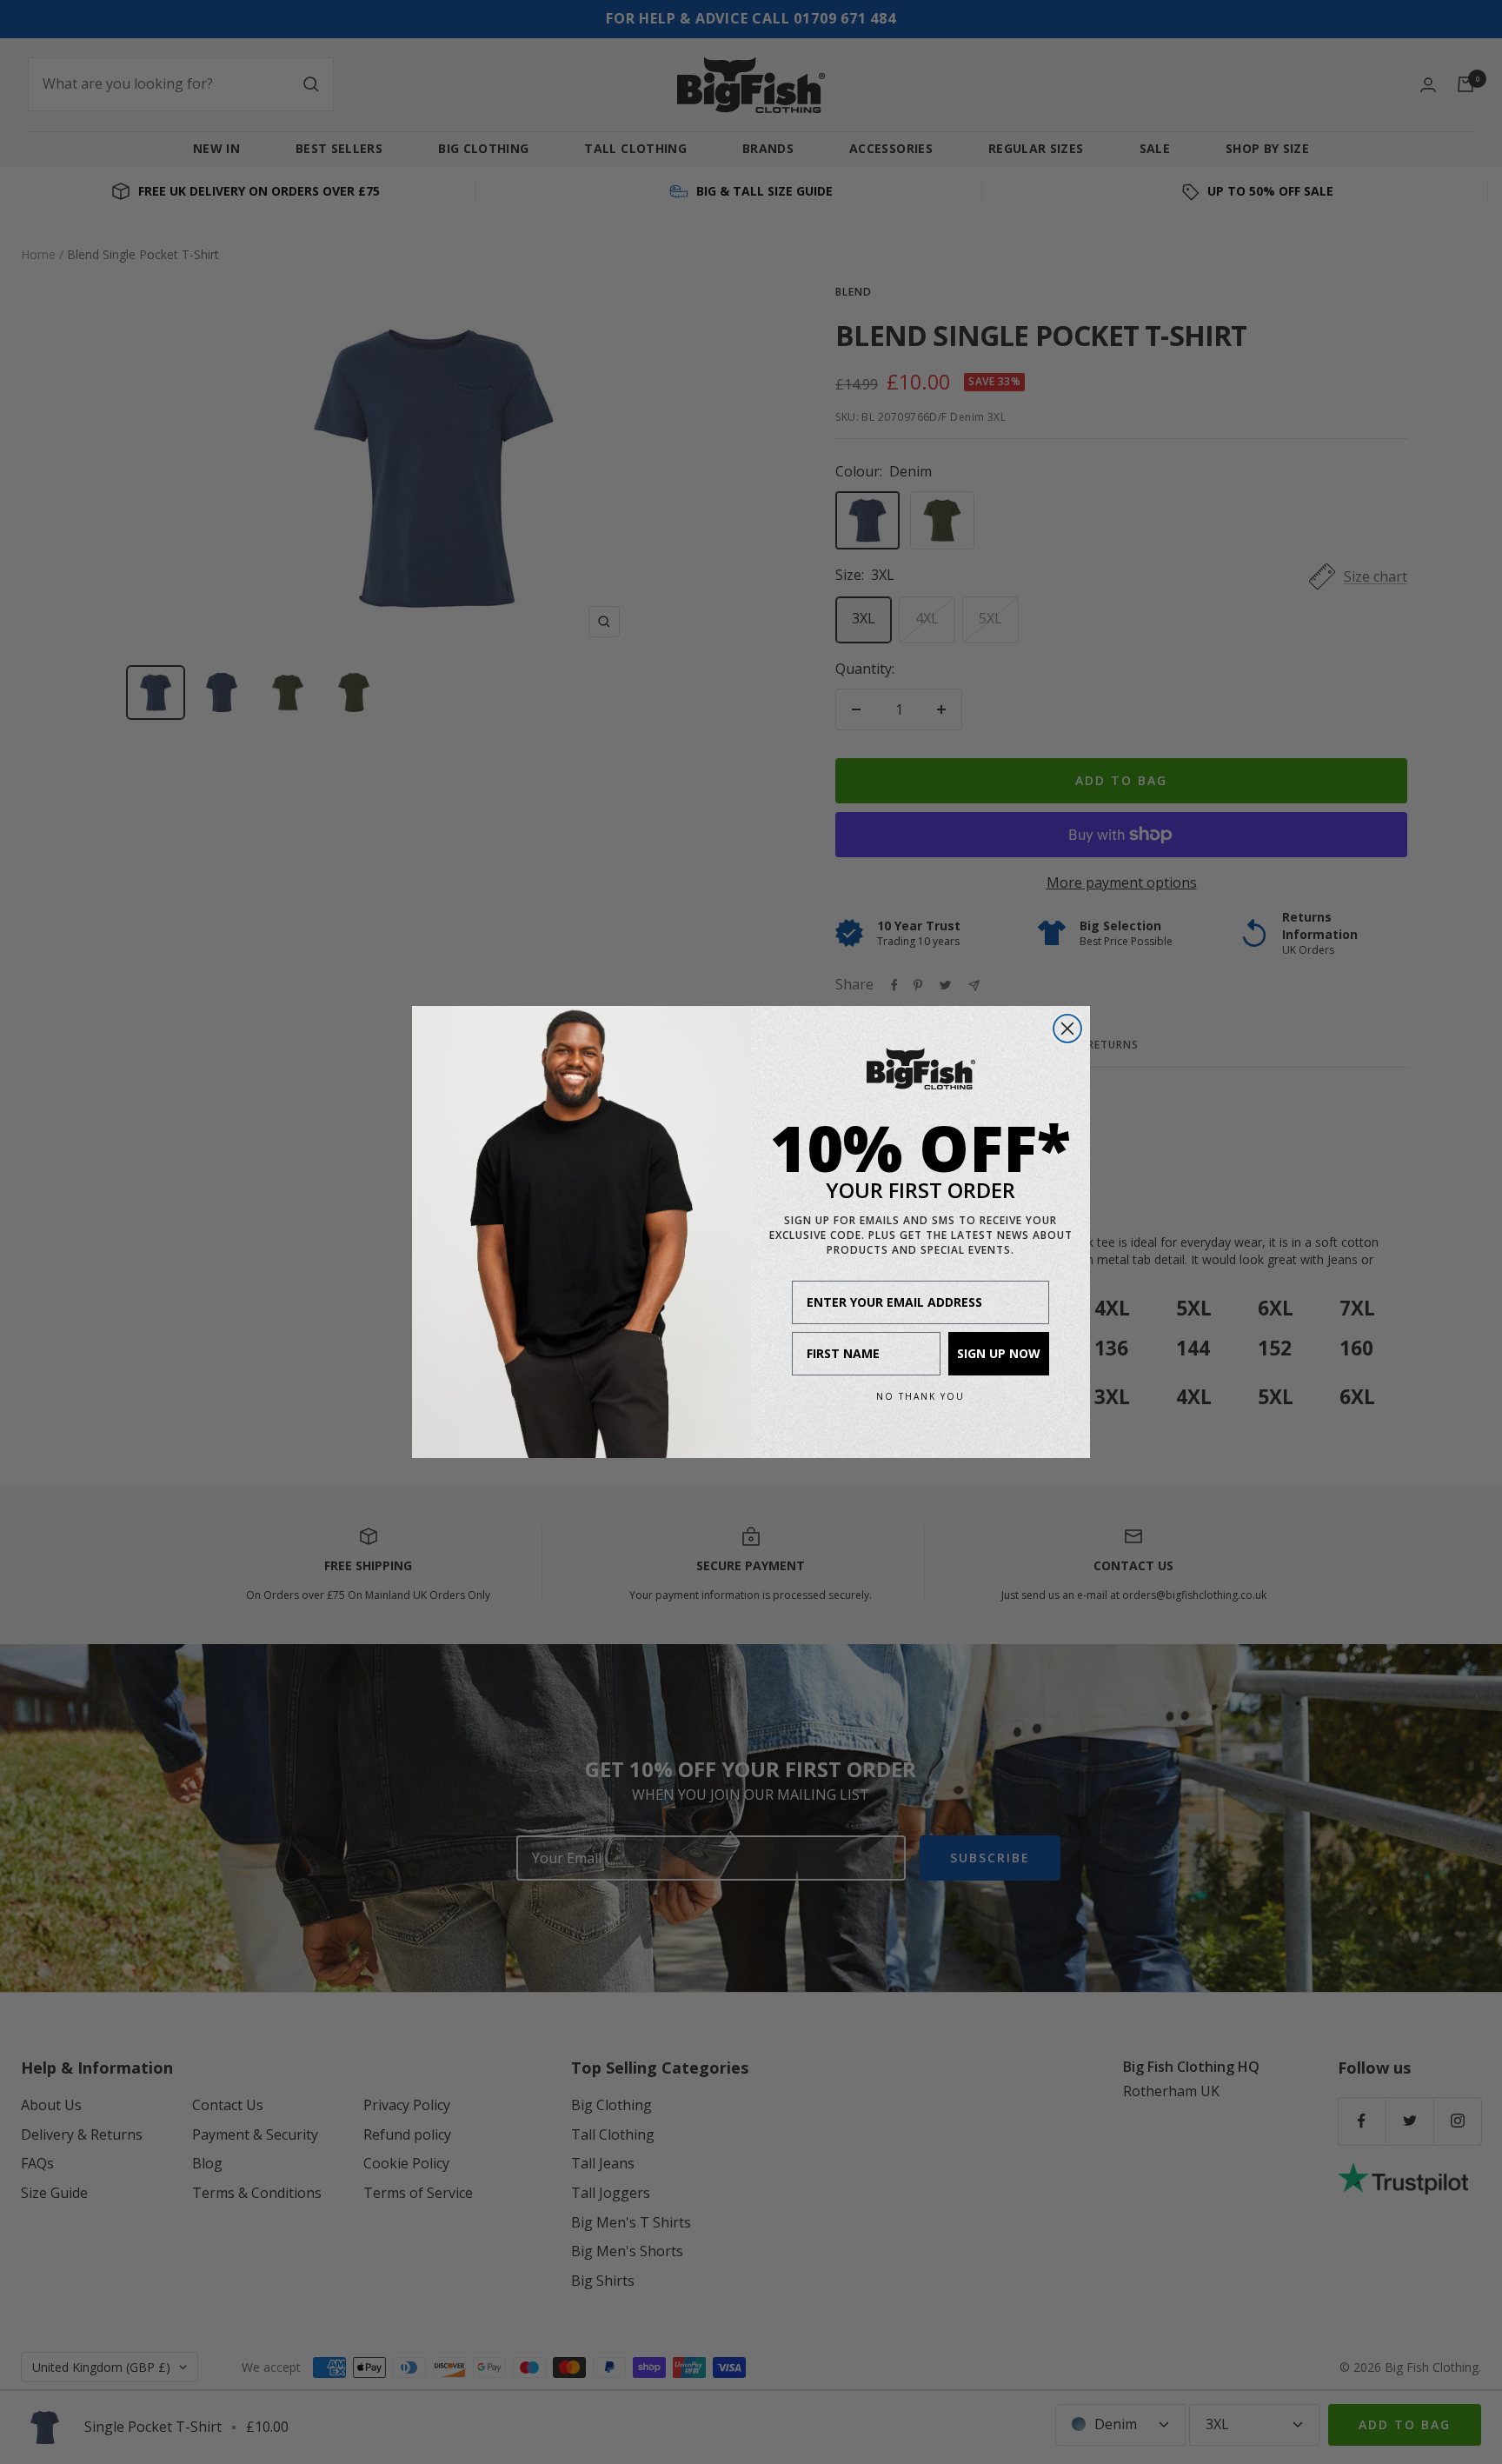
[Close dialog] (1067, 1029)
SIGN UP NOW (999, 1353)
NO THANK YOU (920, 1396)
